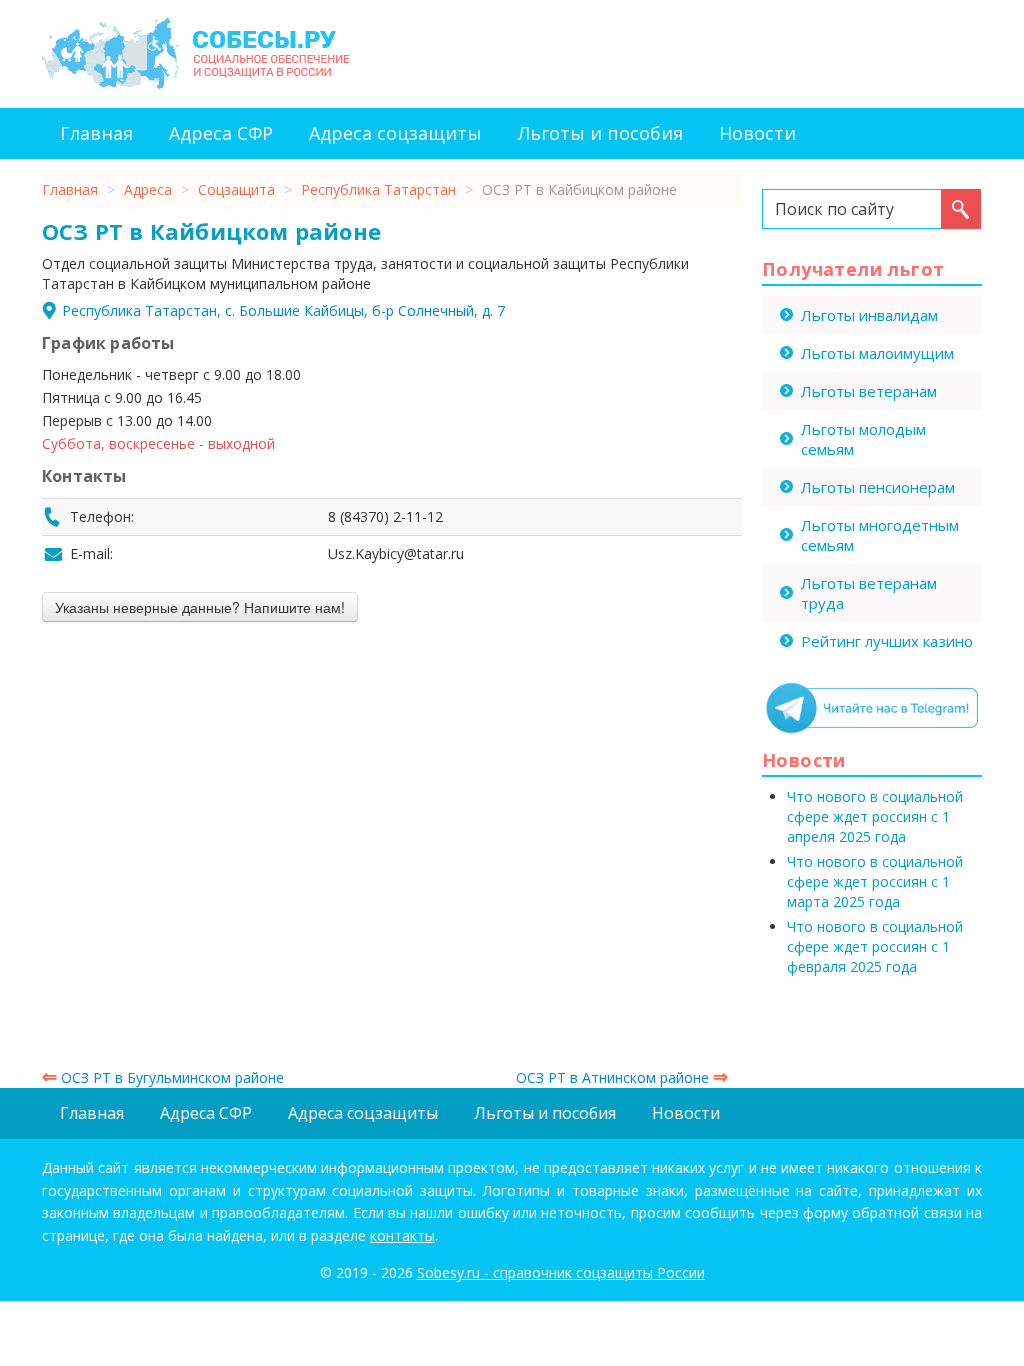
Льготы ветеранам (869, 391)
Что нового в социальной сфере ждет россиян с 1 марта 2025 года (875, 881)
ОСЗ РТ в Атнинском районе (622, 1077)
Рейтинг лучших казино (887, 641)
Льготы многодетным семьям (880, 535)
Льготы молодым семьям (863, 439)
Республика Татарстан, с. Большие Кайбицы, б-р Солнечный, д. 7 (283, 310)
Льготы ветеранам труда (869, 593)
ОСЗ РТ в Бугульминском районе (163, 1077)
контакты (402, 1235)
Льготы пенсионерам (878, 487)
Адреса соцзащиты (395, 133)
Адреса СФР (221, 133)
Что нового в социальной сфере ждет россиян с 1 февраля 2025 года (875, 946)
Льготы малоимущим (877, 353)
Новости (757, 133)
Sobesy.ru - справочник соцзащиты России (561, 1272)
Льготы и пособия (600, 133)
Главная (96, 133)
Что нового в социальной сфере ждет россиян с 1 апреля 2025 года (875, 816)
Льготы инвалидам (869, 315)
